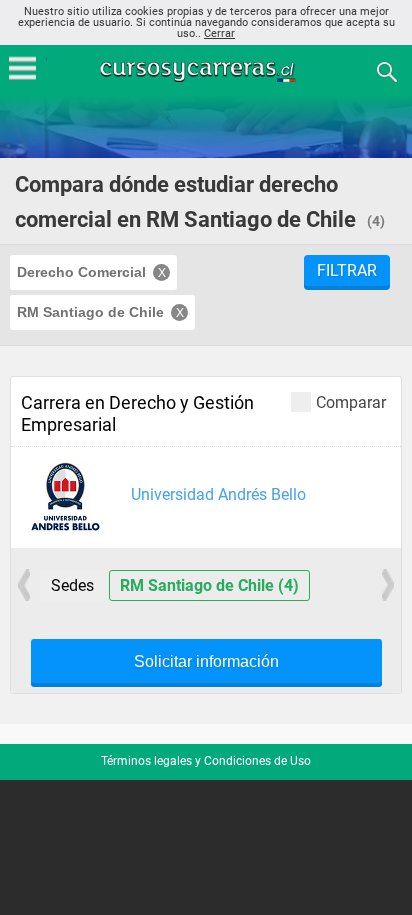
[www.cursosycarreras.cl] (208, 70)
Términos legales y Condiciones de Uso (206, 761)
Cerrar (219, 33)
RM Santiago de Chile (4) (209, 585)
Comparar (351, 402)
